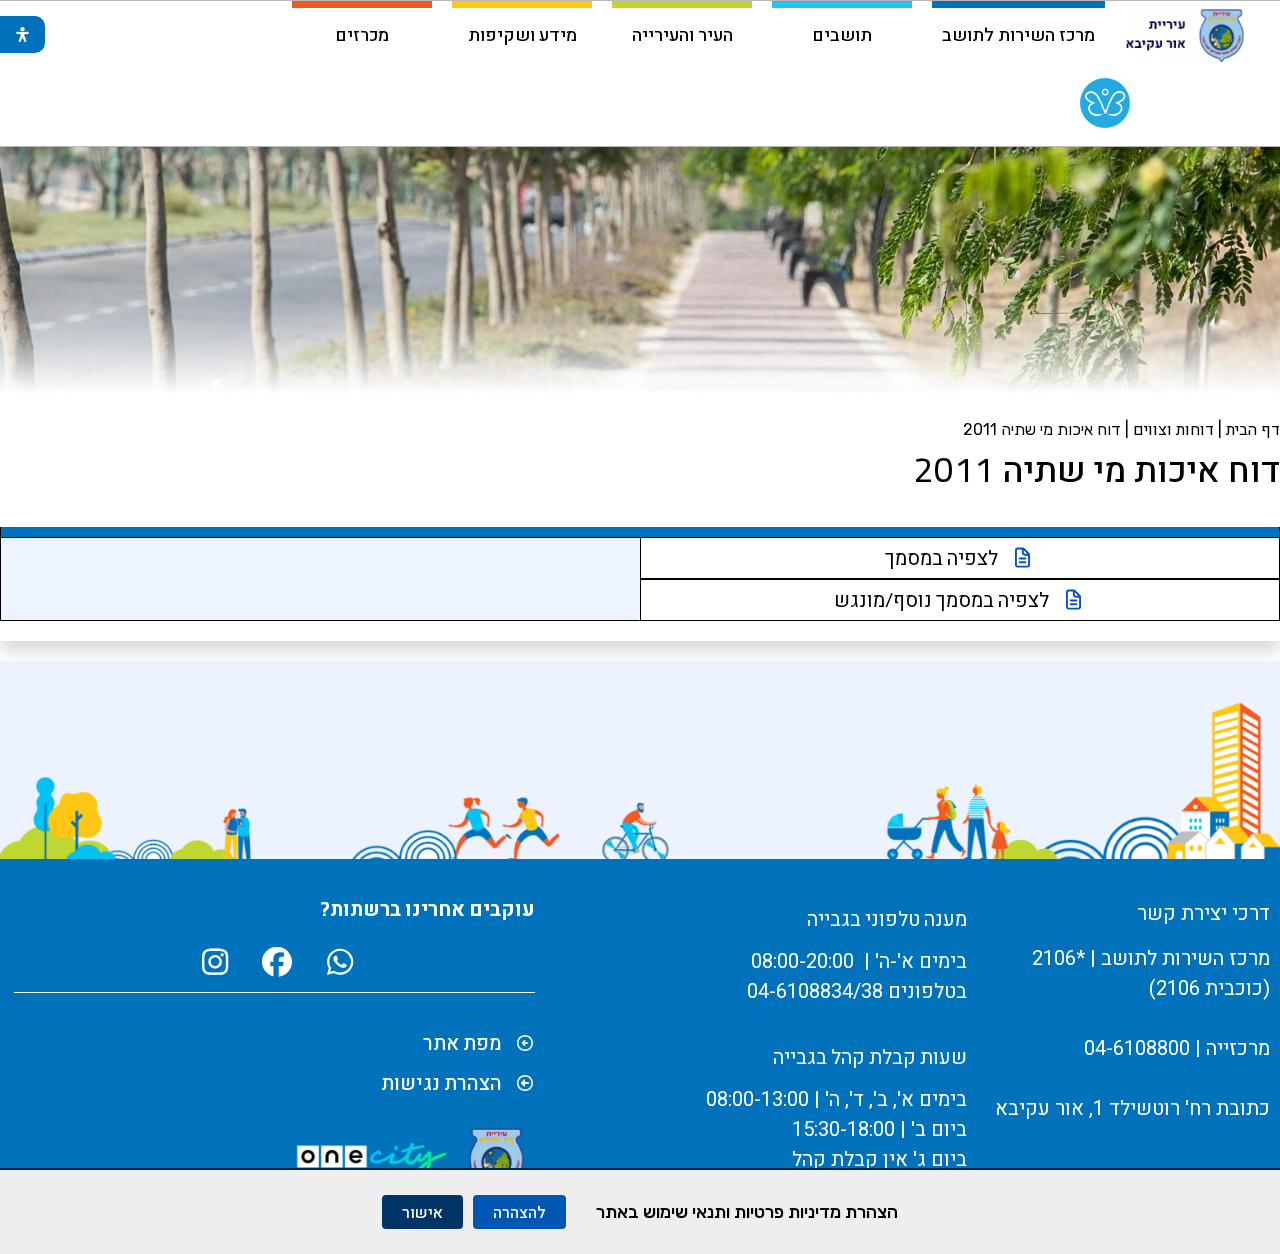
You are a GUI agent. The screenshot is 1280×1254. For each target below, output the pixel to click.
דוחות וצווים (1173, 429)
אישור (422, 1212)
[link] (1105, 108)
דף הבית (1253, 429)
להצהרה (519, 1212)
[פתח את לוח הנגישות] (22, 34)
